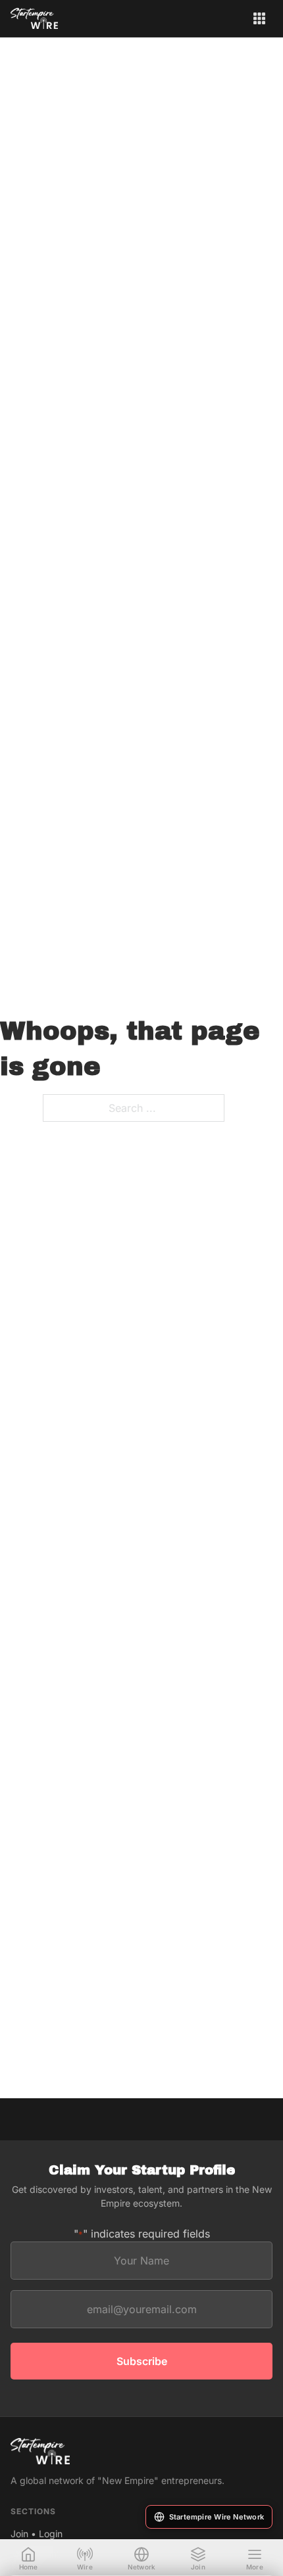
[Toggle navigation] (259, 18)
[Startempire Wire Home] (34, 18)
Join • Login (37, 2534)
